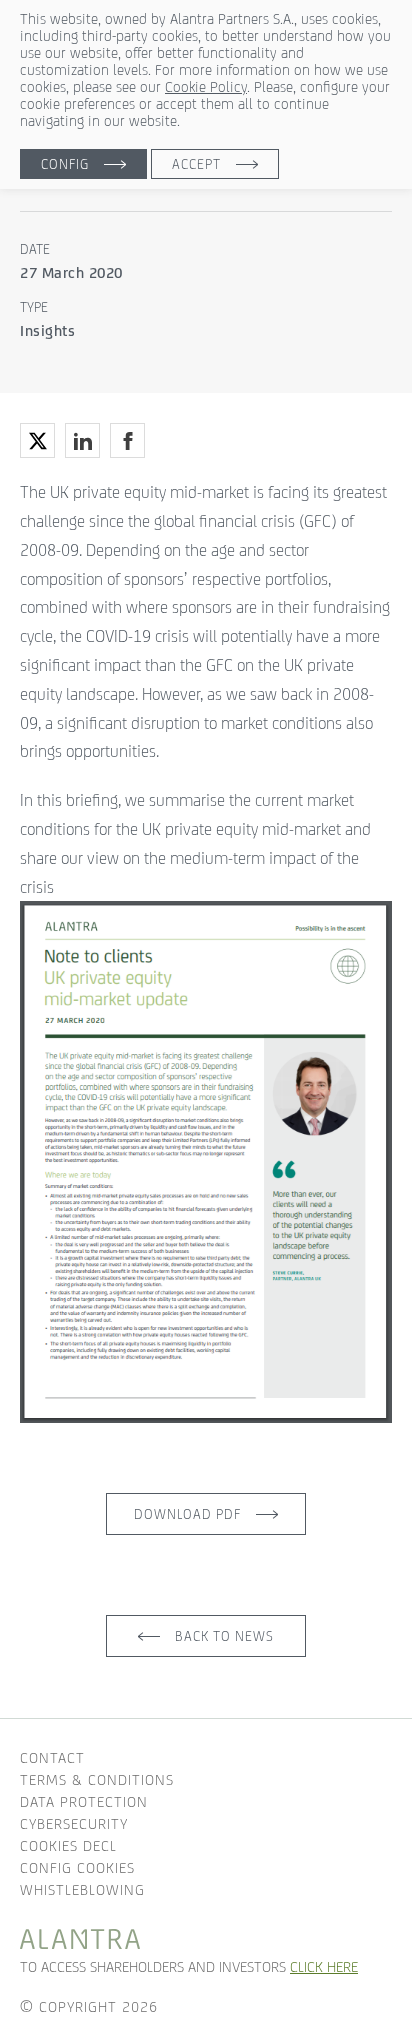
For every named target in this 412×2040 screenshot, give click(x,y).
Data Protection (84, 1801)
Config (65, 164)
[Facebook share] (127, 440)
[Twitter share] (37, 440)
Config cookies (77, 1867)
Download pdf (187, 1514)
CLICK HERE (324, 1966)
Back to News (224, 1636)
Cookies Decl (68, 1845)
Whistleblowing (82, 1889)
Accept (196, 164)
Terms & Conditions (97, 1779)
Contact (52, 1757)
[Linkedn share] (82, 440)
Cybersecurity (74, 1823)
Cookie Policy (206, 86)
